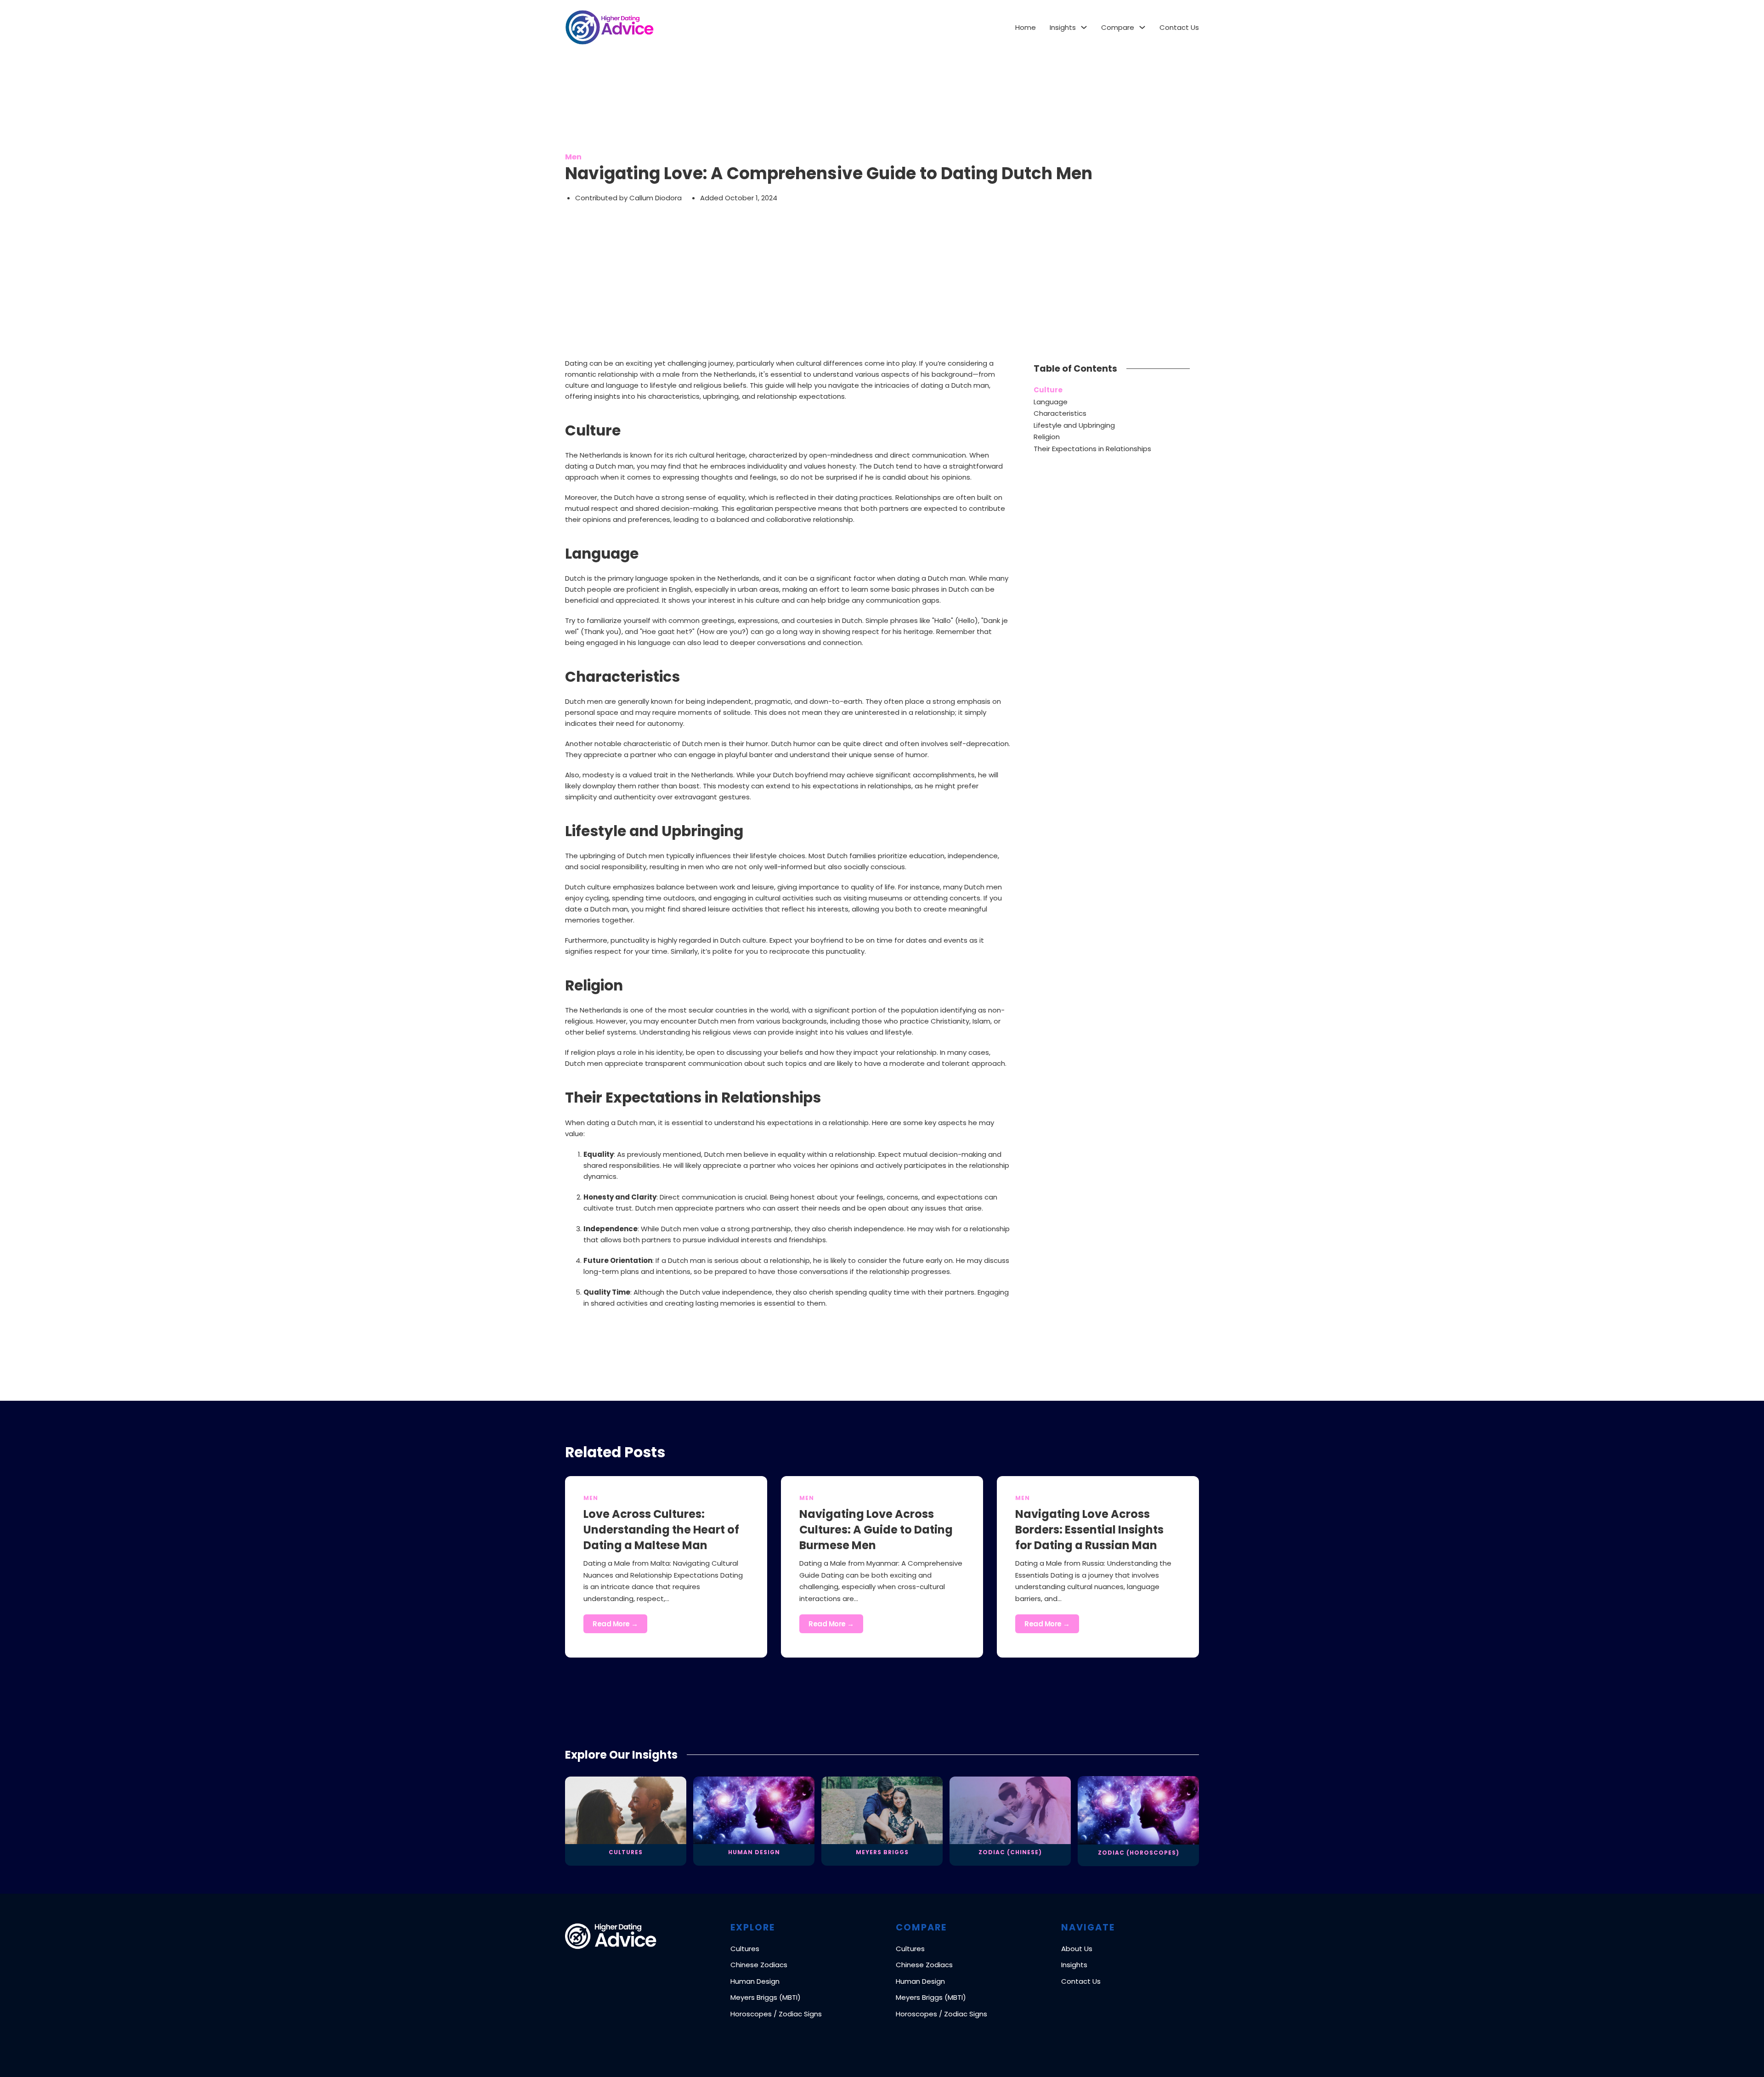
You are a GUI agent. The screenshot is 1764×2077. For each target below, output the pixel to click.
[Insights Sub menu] (1084, 27)
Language (1051, 402)
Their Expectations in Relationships (1092, 449)
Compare (1118, 27)
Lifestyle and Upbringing (1074, 425)
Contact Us (1179, 27)
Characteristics (1060, 413)
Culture (1048, 390)
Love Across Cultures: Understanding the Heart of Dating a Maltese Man (661, 1529)
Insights (1063, 27)
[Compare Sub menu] (1142, 27)
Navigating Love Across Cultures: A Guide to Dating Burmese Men (876, 1529)
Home (1026, 27)
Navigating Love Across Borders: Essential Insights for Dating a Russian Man (1089, 1529)
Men (573, 157)
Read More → (615, 1624)
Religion (1047, 437)
